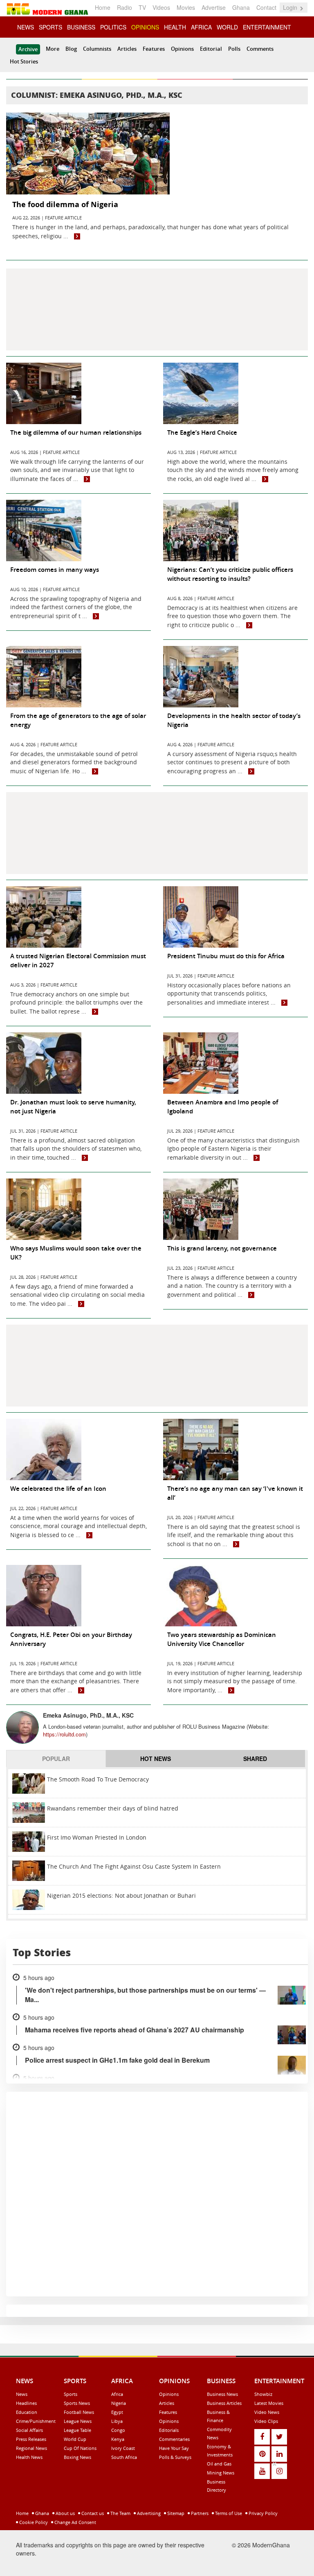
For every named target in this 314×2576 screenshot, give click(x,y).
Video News (267, 2412)
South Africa (124, 2457)
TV (142, 7)
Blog (71, 49)
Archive (28, 49)
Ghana (241, 7)
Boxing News (77, 2457)
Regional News (31, 2448)
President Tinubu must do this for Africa (226, 956)
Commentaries (174, 2439)
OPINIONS (145, 27)
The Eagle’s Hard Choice (202, 432)
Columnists (97, 49)
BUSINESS (81, 27)
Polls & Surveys (175, 2457)
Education (27, 2412)
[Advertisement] (157, 309)
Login (291, 7)
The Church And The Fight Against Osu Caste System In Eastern (134, 1866)
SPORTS (50, 27)
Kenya (118, 2439)
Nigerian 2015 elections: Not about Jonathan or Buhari (121, 1895)
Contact (266, 7)
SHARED (255, 1759)
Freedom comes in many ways (55, 570)
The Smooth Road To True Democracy (98, 1779)
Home (103, 7)
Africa (117, 2394)
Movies (186, 7)
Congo (118, 2430)
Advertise (214, 7)
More (53, 49)
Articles (127, 49)
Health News (29, 2457)
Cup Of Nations (80, 2448)
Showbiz (263, 2394)
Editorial (211, 49)
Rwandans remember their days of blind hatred (113, 1808)
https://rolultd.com (64, 1734)
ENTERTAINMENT (267, 27)
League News (78, 2421)
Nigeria (119, 2403)
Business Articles (224, 2403)
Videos (161, 7)
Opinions (182, 49)
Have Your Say (174, 2448)
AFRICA (201, 27)
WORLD (227, 27)
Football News (79, 2412)
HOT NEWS (156, 1759)
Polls (234, 49)
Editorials (169, 2430)
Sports (71, 2394)
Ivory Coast (123, 2448)
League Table (77, 2430)
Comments (260, 49)
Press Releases (31, 2439)
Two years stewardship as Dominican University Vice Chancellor (222, 1639)
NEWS (26, 27)
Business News (222, 2394)
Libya (117, 2421)
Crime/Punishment (36, 2421)
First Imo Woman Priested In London (97, 1837)
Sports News (77, 2403)
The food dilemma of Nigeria (65, 204)
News (22, 2394)
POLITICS (113, 27)
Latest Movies (269, 2403)
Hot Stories (24, 61)
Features (154, 49)
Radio (124, 7)
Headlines (26, 2403)
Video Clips (266, 2421)
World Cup (75, 2439)
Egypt (117, 2412)
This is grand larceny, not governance (222, 1248)
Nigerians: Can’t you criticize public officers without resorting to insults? (230, 574)
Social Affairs (29, 2430)
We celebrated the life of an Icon (58, 1489)
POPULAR (56, 1759)
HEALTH (175, 27)
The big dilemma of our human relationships (76, 432)
